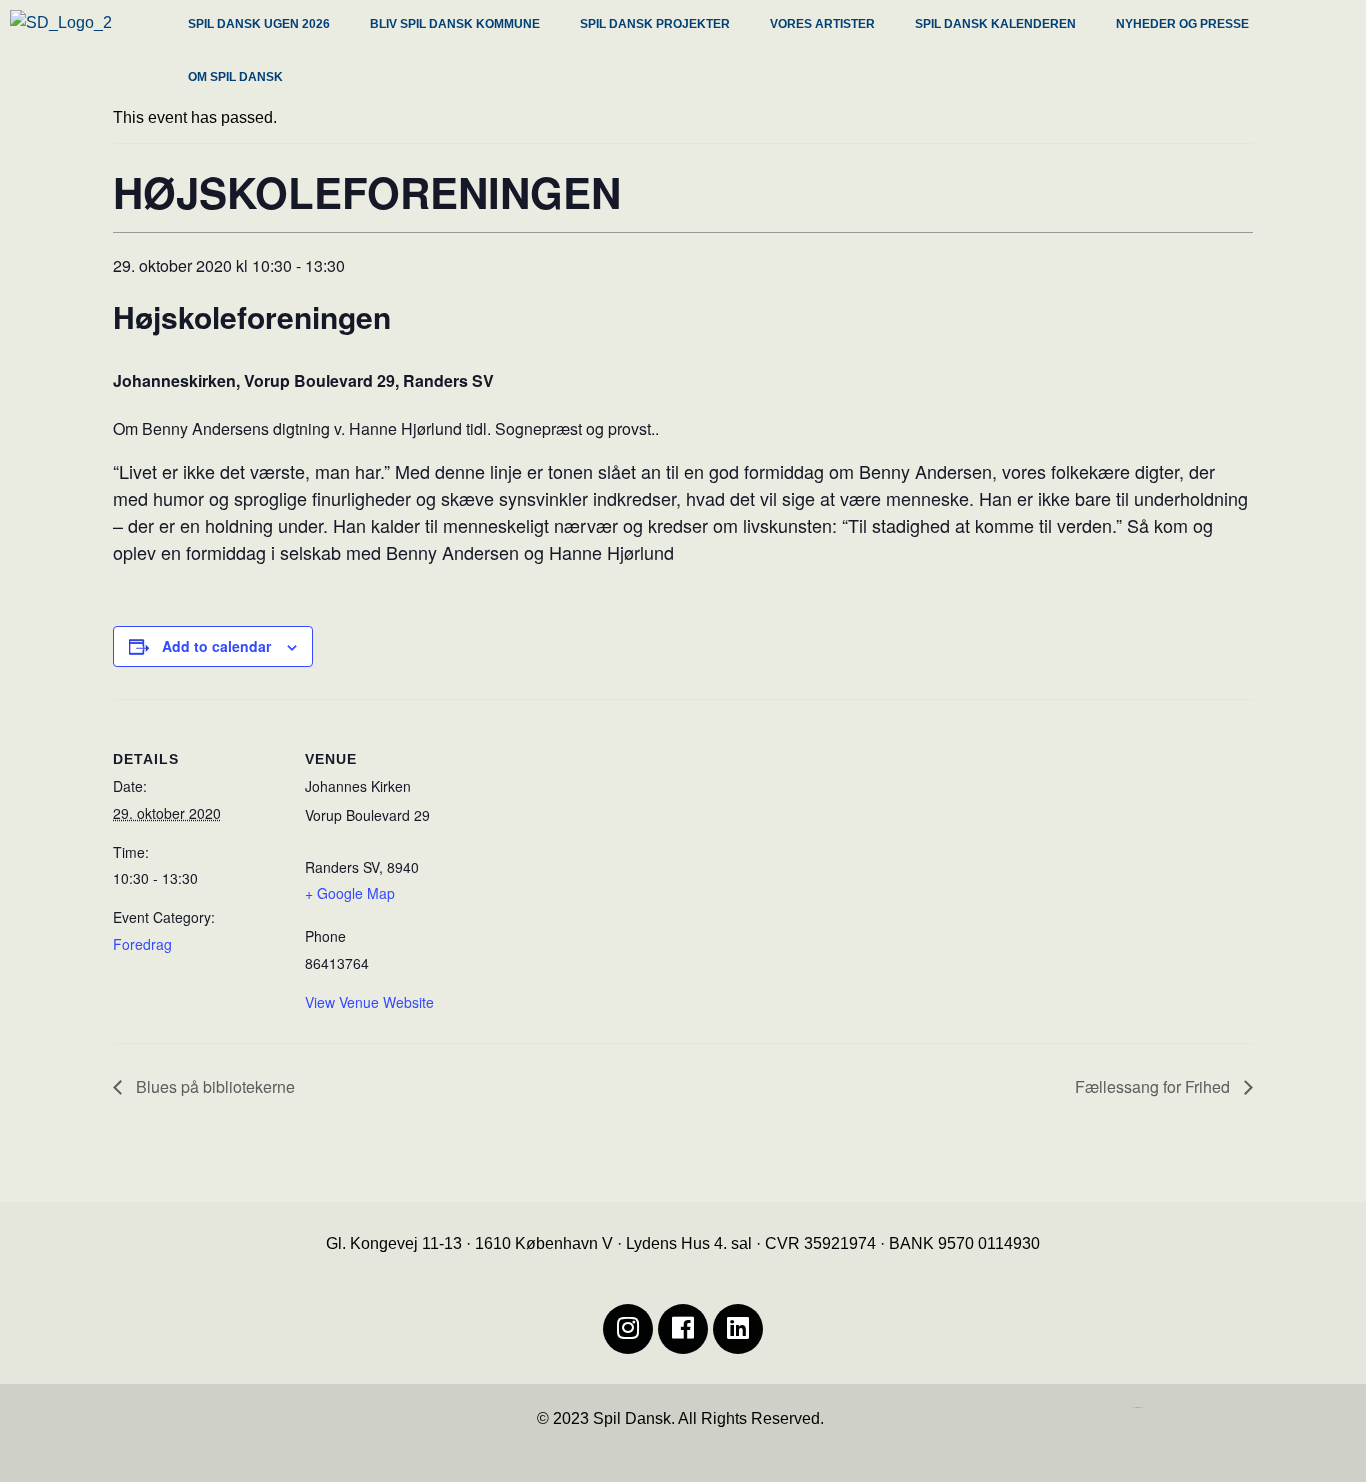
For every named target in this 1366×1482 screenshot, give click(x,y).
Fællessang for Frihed (1154, 1086)
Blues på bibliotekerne (213, 1086)
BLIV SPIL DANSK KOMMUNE (455, 24)
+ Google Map (350, 893)
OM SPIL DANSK (235, 77)
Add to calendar (216, 646)
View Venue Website (369, 1002)
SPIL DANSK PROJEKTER (655, 24)
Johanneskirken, (176, 380)
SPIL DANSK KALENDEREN (995, 24)
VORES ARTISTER (822, 24)
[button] (264, 26)
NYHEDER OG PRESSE (1182, 24)
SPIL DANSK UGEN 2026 (259, 24)
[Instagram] (628, 1329)
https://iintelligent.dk (1138, 1407)
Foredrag (142, 944)
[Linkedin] (738, 1329)
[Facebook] (683, 1329)
